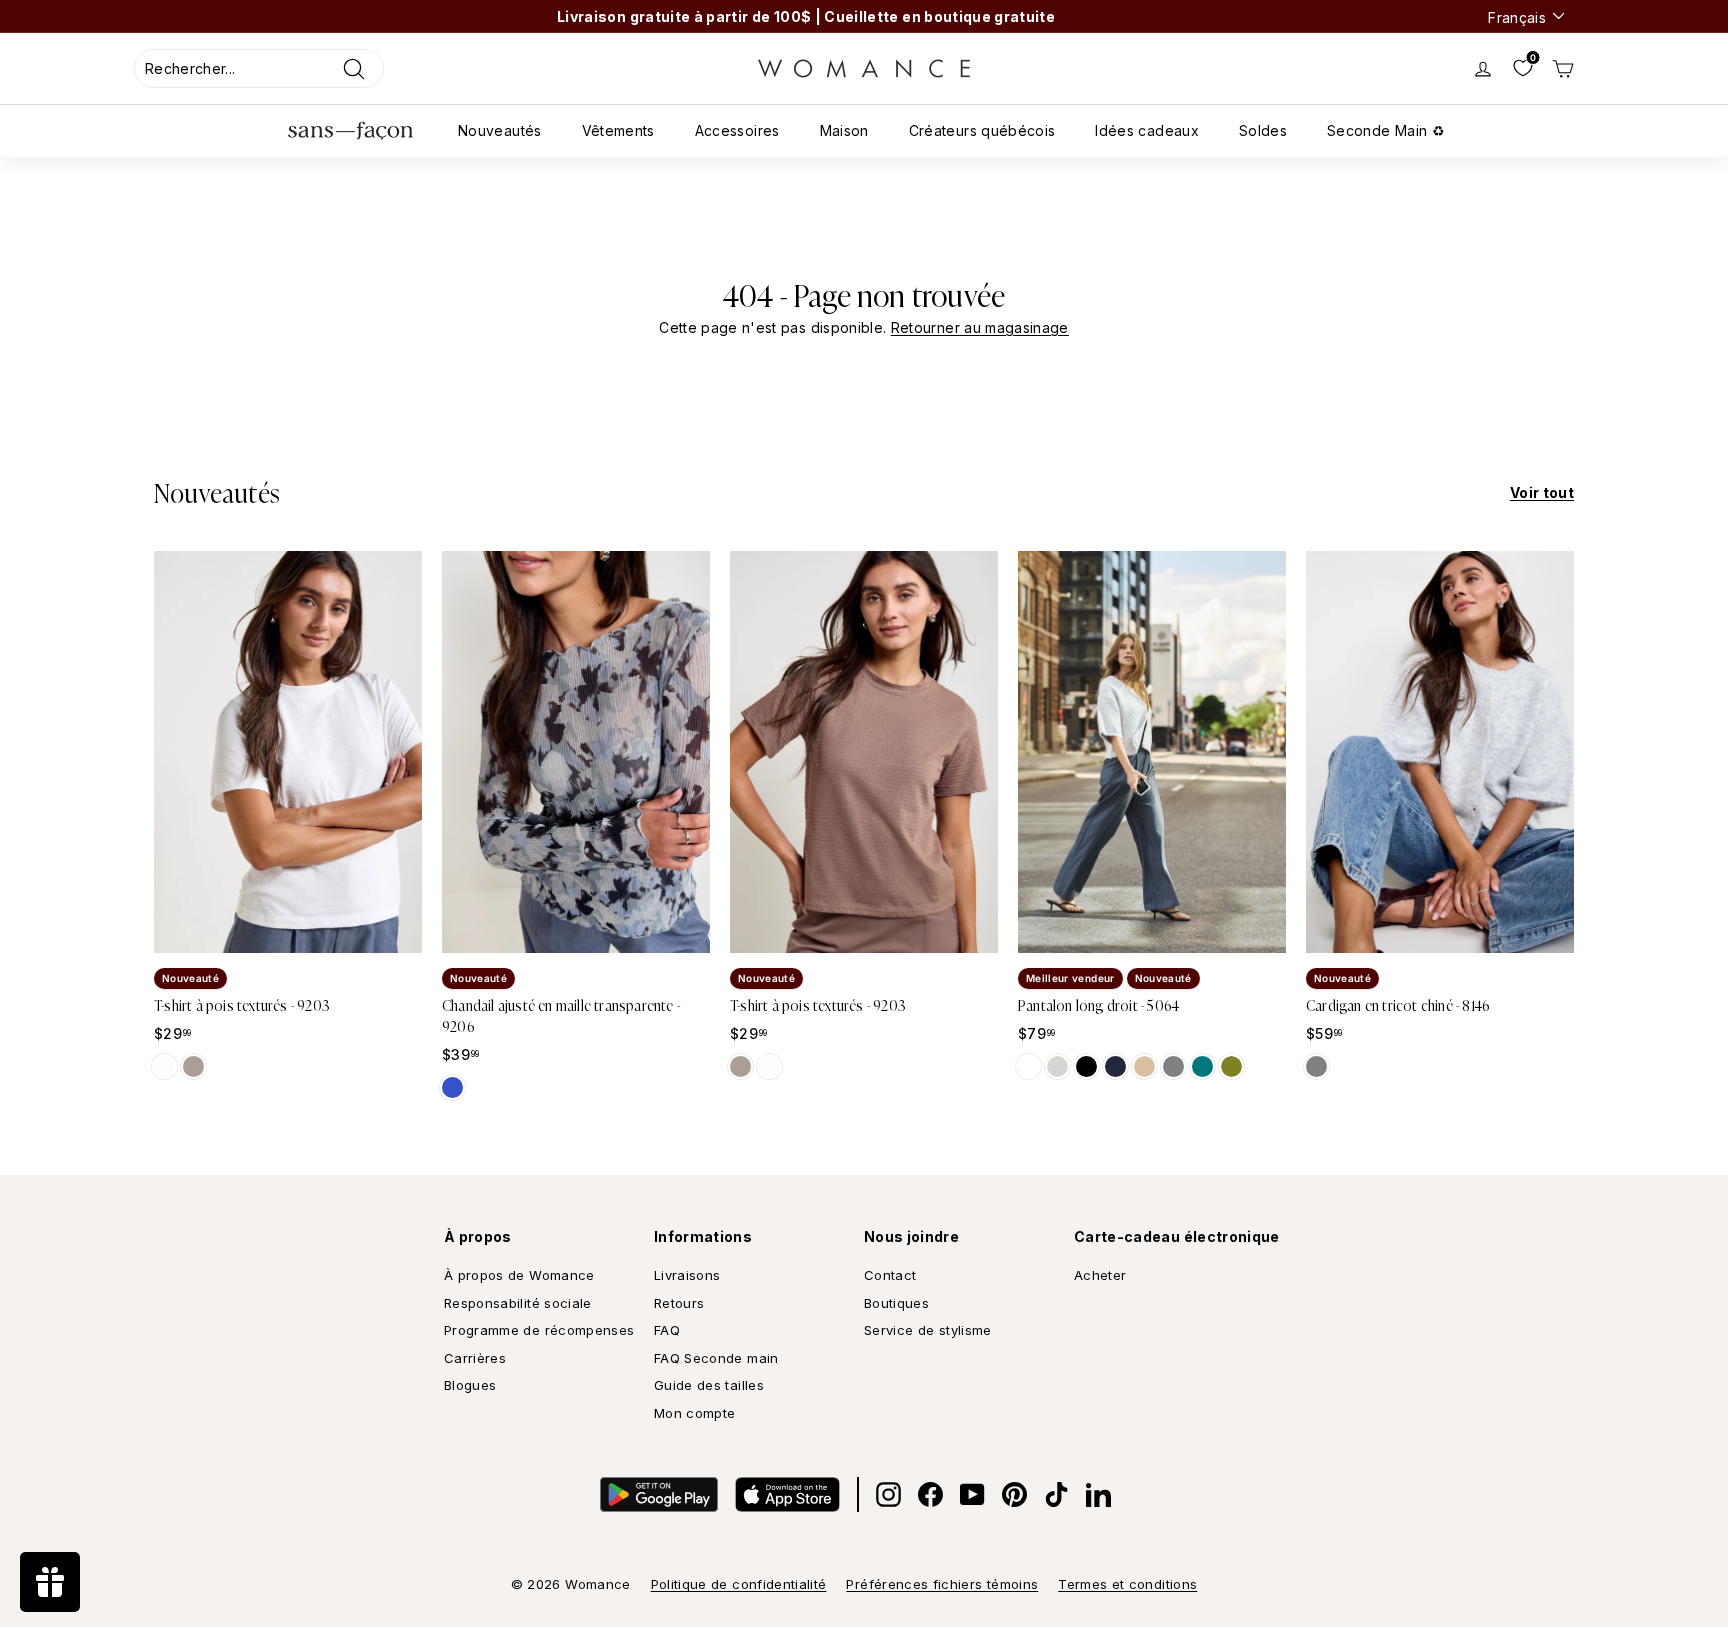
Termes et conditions (1127, 1584)
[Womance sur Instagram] (888, 1494)
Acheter (1100, 1275)
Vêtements (618, 130)
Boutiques (896, 1303)
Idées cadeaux (1147, 130)
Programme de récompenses (539, 1330)
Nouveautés (500, 130)
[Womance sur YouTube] (972, 1494)
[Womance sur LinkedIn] (1098, 1494)
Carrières (475, 1358)
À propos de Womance (519, 1275)
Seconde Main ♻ (1386, 130)
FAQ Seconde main (716, 1358)
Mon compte (695, 1413)
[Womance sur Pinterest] (1014, 1494)
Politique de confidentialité (739, 1584)
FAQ (667, 1330)
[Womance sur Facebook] (930, 1494)
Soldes (1263, 130)
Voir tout (1542, 492)
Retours (679, 1303)
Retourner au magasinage (980, 327)
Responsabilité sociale (518, 1303)
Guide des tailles (709, 1385)
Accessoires (737, 130)
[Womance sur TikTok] (1056, 1494)
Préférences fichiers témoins (942, 1584)
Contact (890, 1275)
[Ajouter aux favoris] (393, 929)
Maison (844, 130)
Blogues (470, 1385)
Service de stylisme (928, 1330)
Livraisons (687, 1275)
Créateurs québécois (982, 130)
